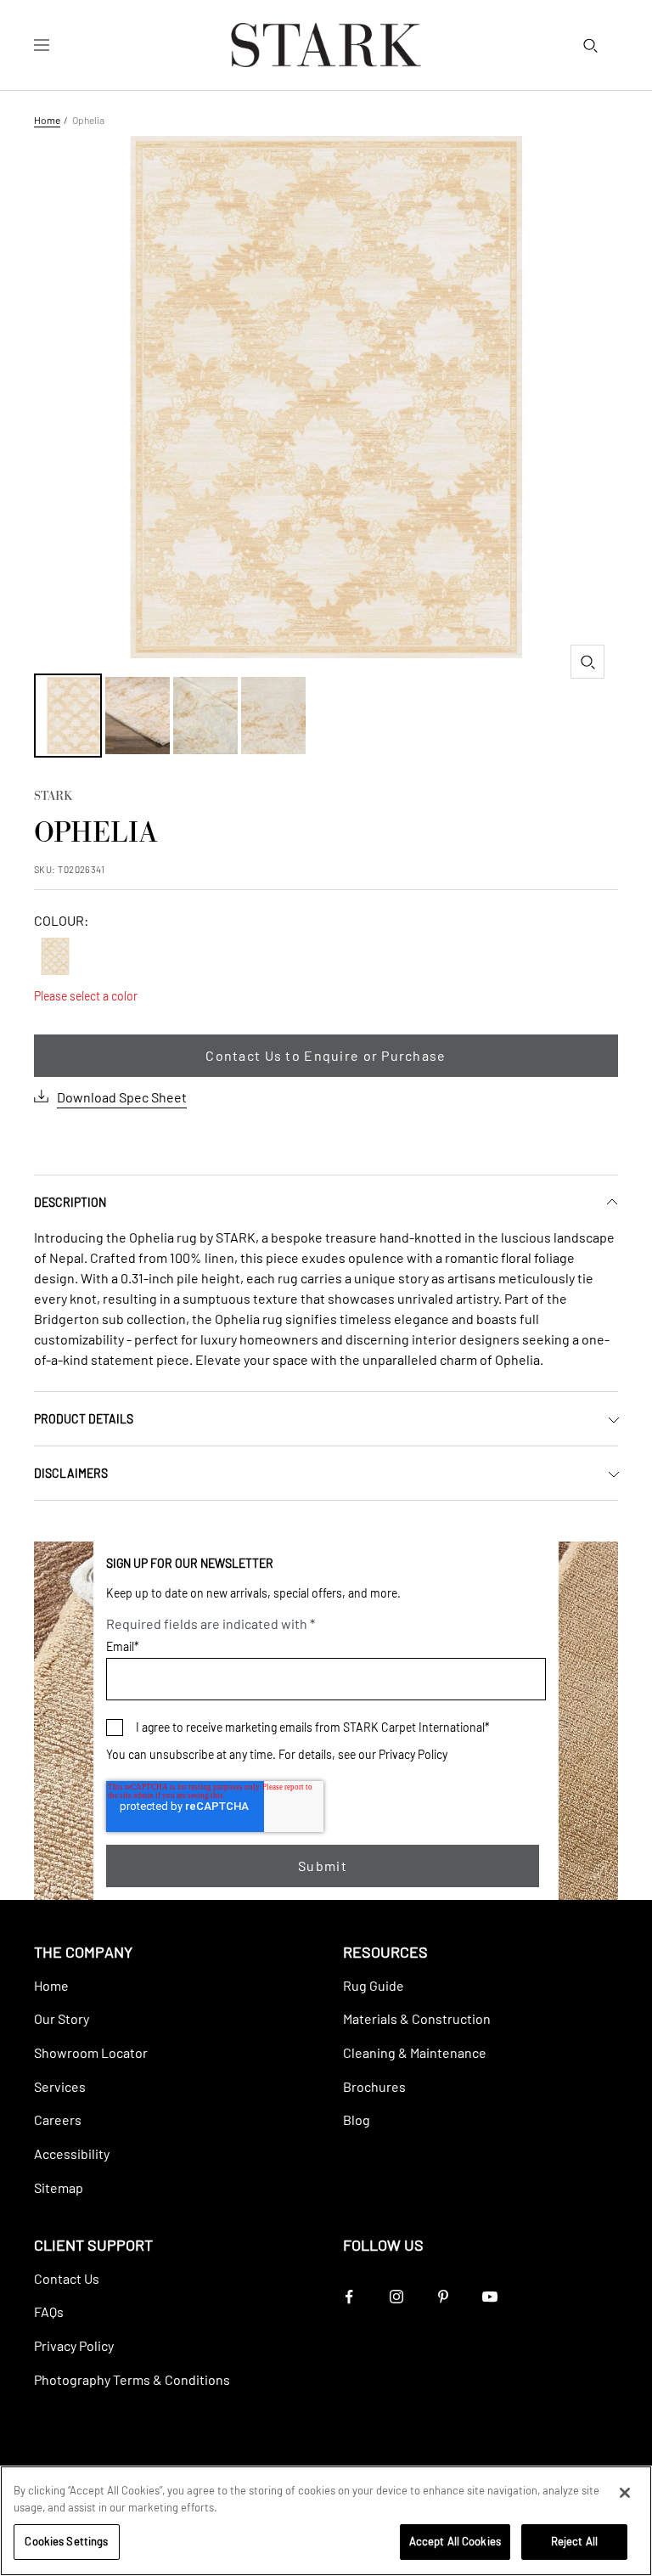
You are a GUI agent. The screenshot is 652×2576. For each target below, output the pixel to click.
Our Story (62, 2018)
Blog (357, 2119)
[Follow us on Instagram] (396, 2297)
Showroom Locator (91, 2052)
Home (47, 120)
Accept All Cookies (455, 2541)
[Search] (590, 45)
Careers (58, 2119)
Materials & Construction (417, 2018)
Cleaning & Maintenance (415, 2052)
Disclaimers (71, 1473)
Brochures (374, 2086)
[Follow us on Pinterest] (443, 2297)
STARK (53, 798)
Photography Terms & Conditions (132, 2379)
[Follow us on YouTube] (489, 2297)
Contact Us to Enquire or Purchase (326, 1055)
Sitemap (59, 2187)
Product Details (84, 1419)
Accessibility (72, 2153)
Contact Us (67, 2278)
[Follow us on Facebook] (349, 2297)
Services (60, 2086)
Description (70, 1202)
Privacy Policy (413, 1754)
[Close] (625, 2493)
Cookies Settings (66, 2541)
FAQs (49, 2311)
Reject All (574, 2541)
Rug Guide (374, 1985)
